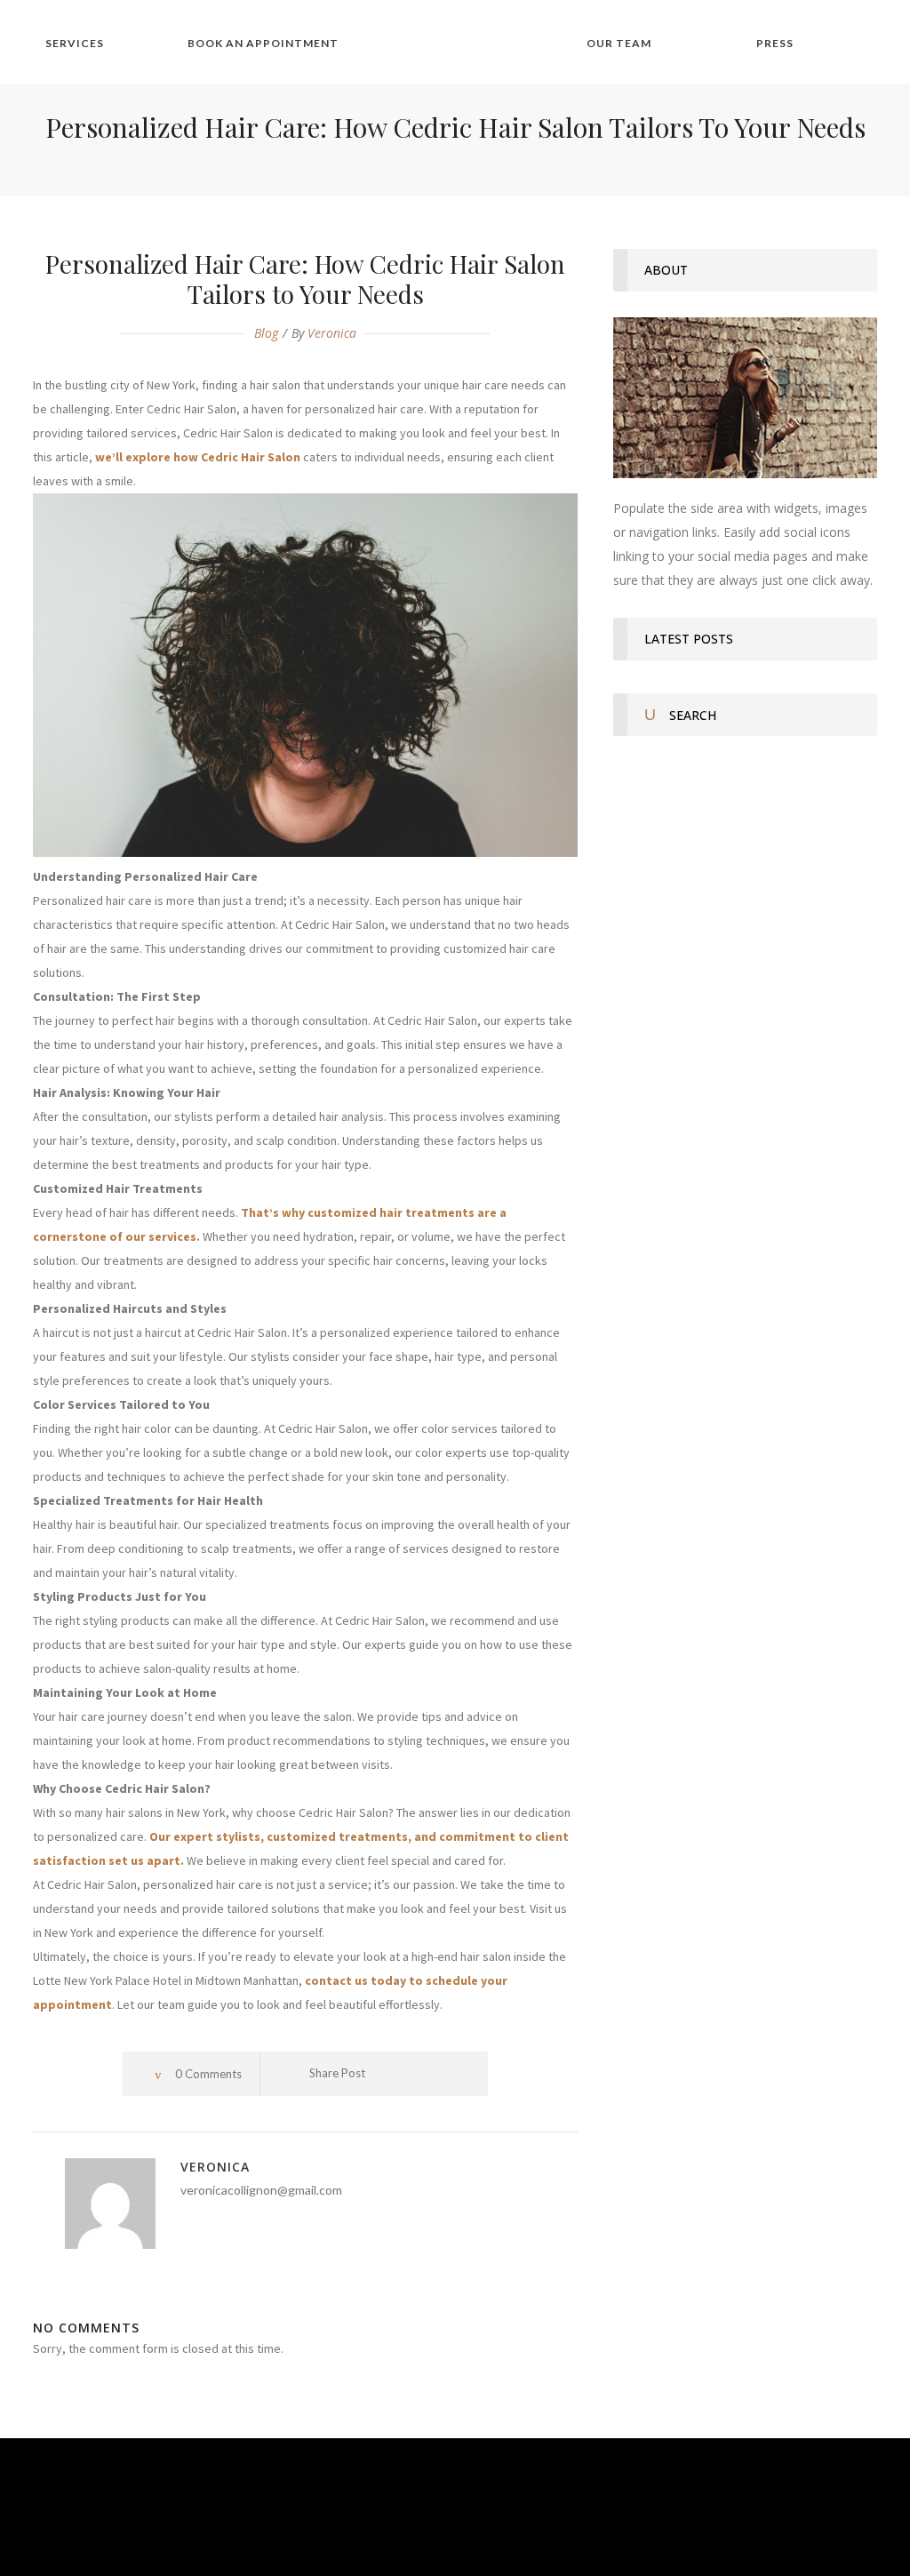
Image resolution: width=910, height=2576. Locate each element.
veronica (332, 333)
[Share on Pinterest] (465, 2074)
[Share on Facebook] (391, 2074)
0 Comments (208, 2074)
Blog (266, 333)
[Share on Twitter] (415, 2074)
